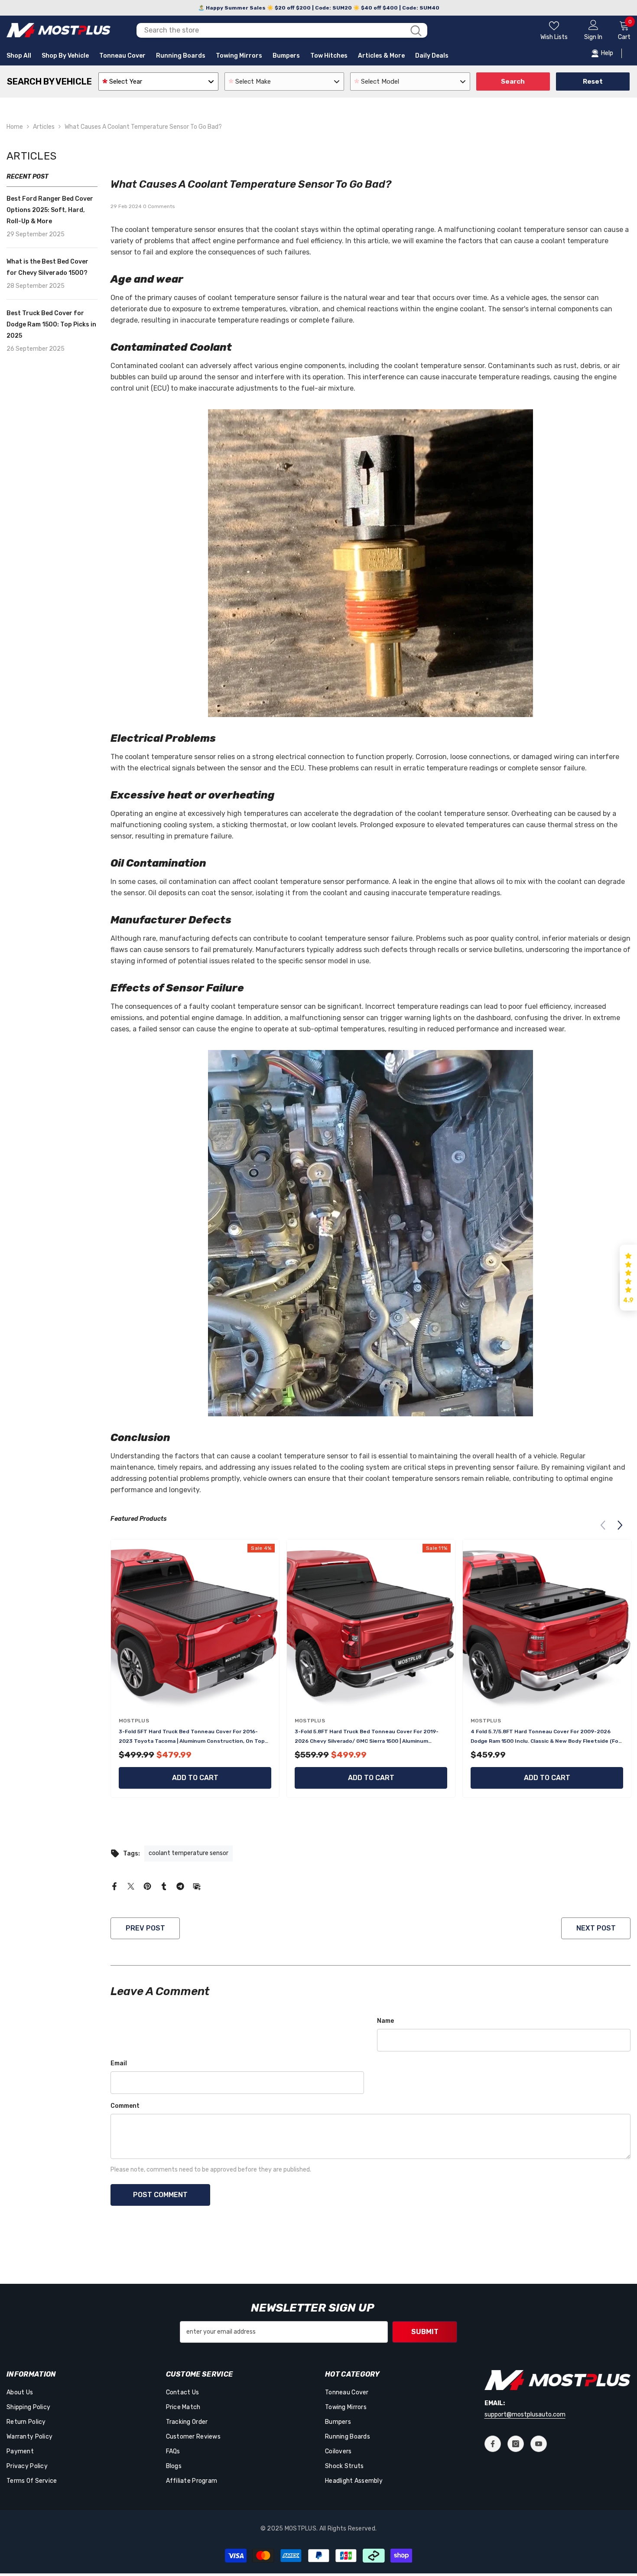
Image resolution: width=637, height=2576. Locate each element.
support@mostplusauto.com (525, 2415)
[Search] (282, 30)
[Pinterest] (147, 1886)
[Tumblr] (164, 1886)
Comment (125, 2106)
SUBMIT (425, 2332)
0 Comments (159, 206)
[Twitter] (131, 1886)
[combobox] (271, 30)
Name (385, 2021)
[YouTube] (539, 2444)
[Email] (197, 1886)
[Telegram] (180, 1886)
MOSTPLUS (134, 1721)
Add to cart (195, 1778)
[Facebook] (114, 1886)
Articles (44, 127)
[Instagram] (516, 2444)
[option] (195, 1671)
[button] (620, 1525)
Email (119, 2063)
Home (15, 127)
